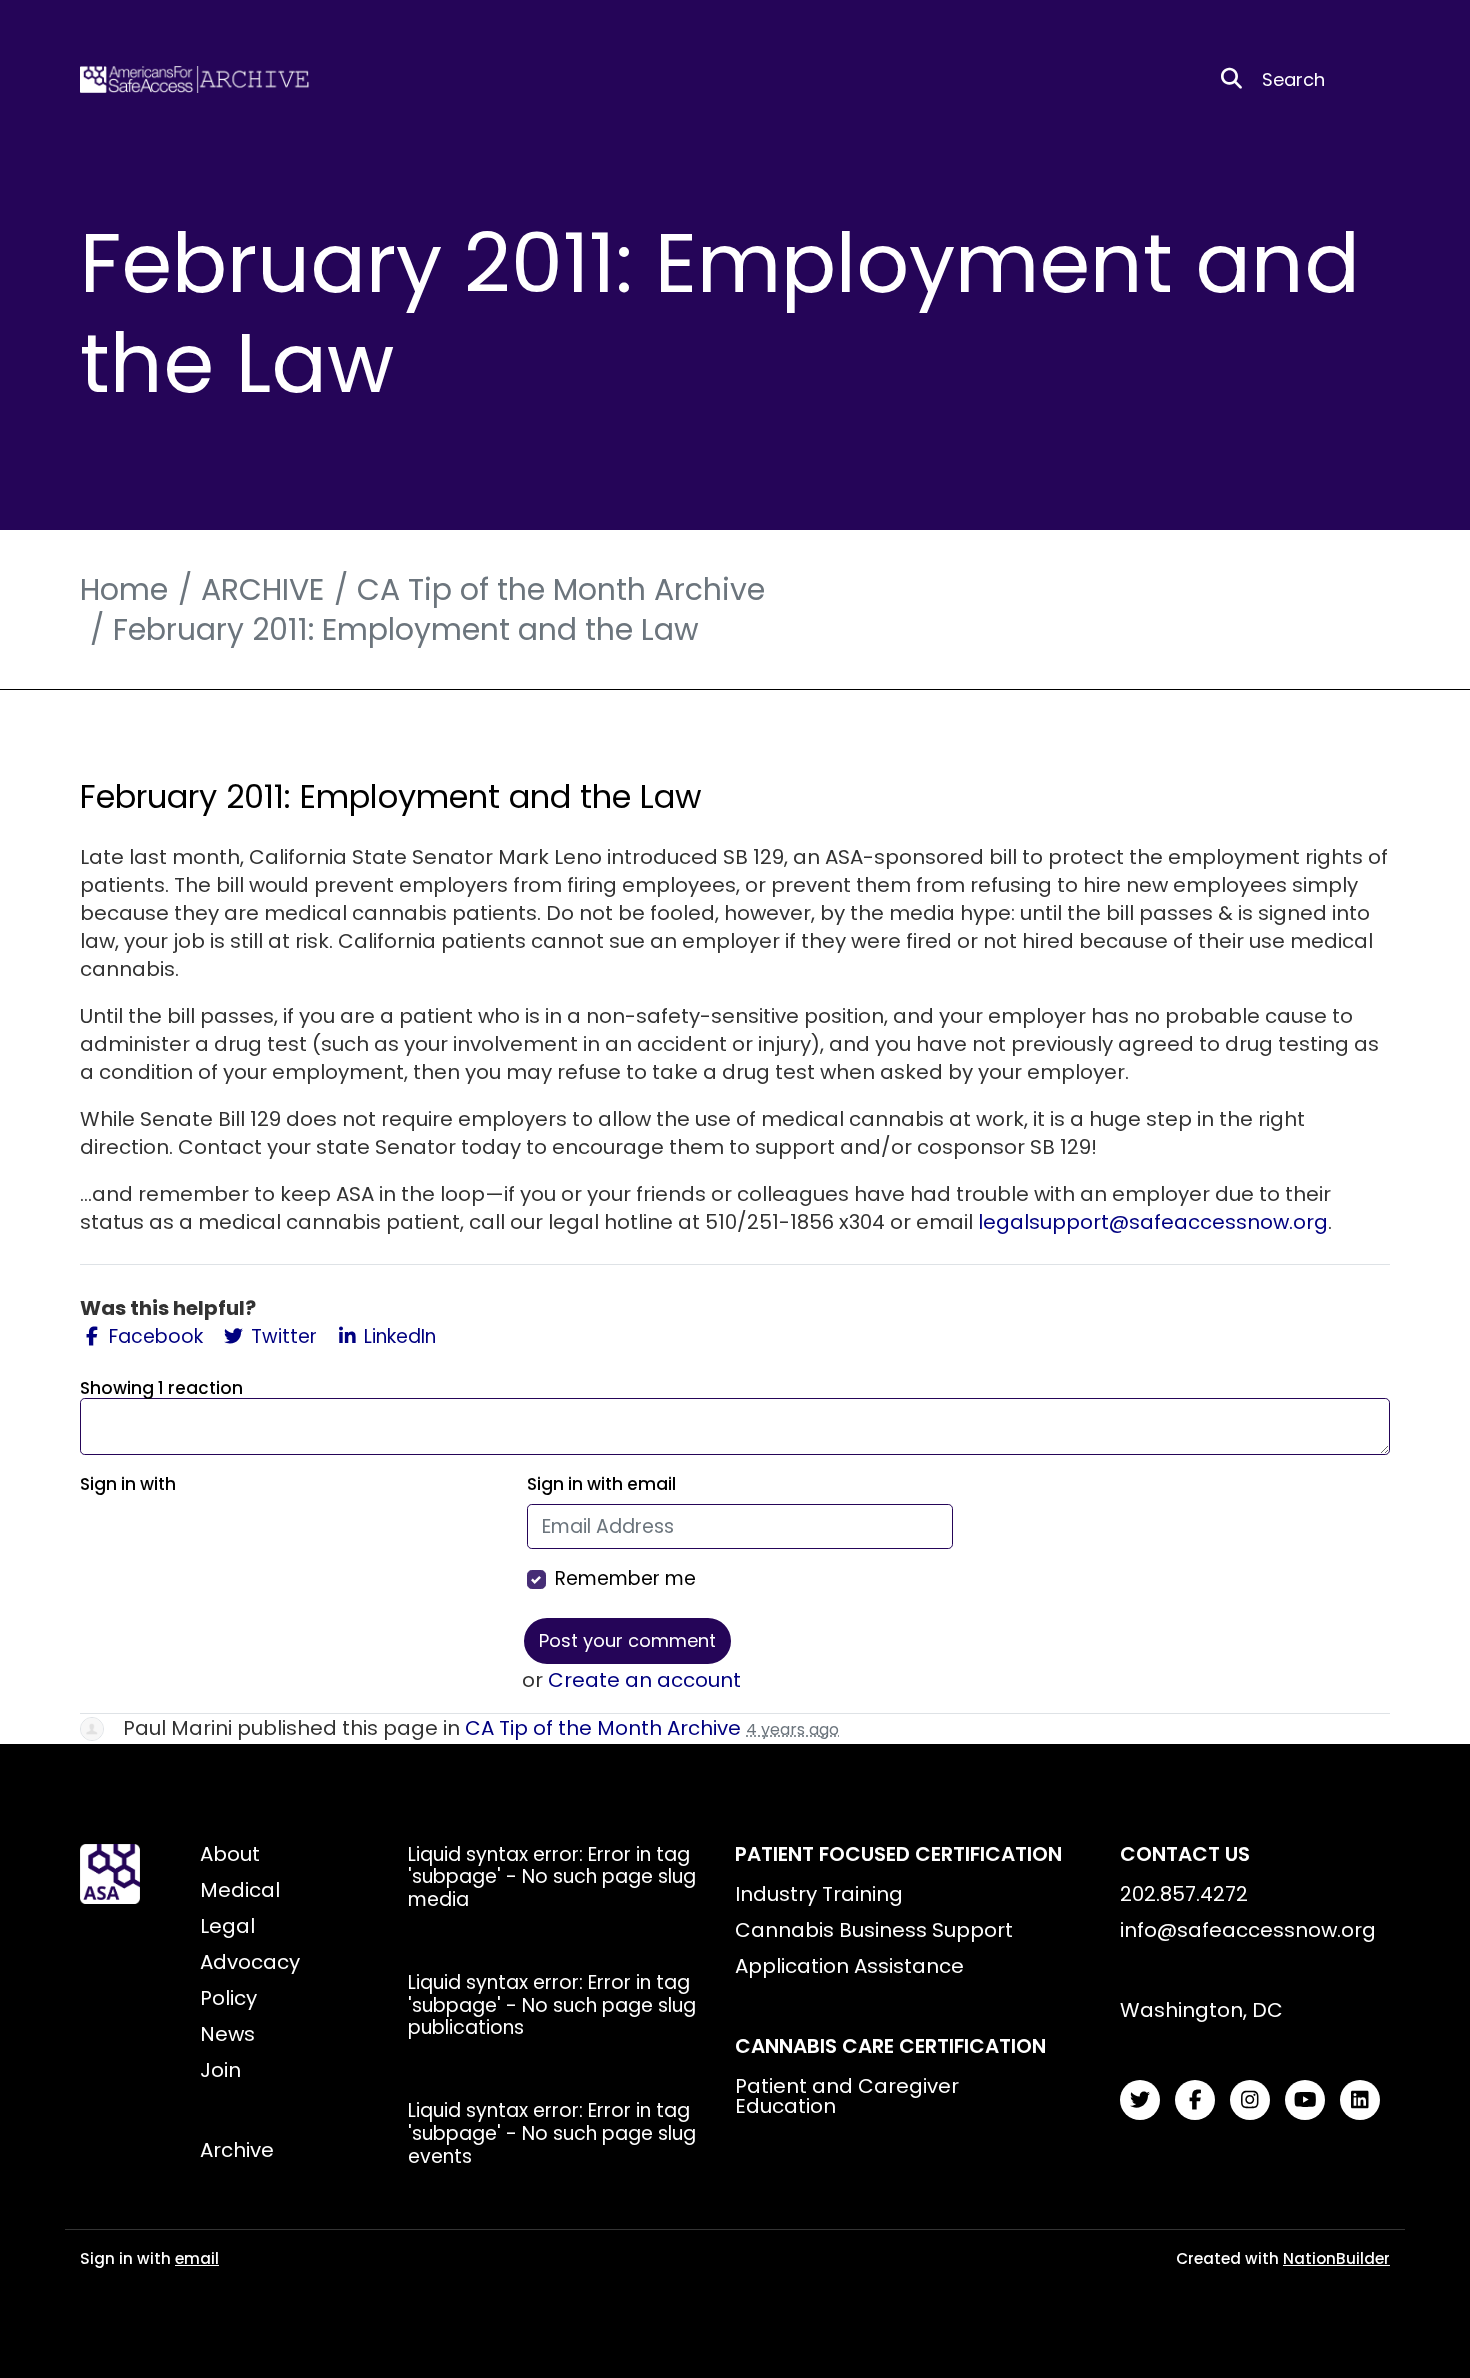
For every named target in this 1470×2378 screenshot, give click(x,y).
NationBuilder (1336, 2258)
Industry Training (819, 1894)
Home (124, 589)
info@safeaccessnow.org (1248, 1930)
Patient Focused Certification (898, 1854)
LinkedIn (397, 1337)
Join (220, 2070)
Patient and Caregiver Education (847, 2096)
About (230, 1854)
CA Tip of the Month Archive (561, 589)
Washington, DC (1201, 2010)
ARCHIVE (262, 589)
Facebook (153, 1337)
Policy (228, 1998)
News (227, 2034)
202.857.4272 (1184, 1894)
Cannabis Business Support (874, 1930)
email (197, 2258)
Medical (240, 1890)
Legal (227, 1926)
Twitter (281, 1337)
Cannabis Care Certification (890, 2046)
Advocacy (250, 1962)
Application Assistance (849, 1966)
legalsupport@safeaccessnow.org (1153, 1222)
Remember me (625, 1579)
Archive (237, 2150)
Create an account (644, 1680)
